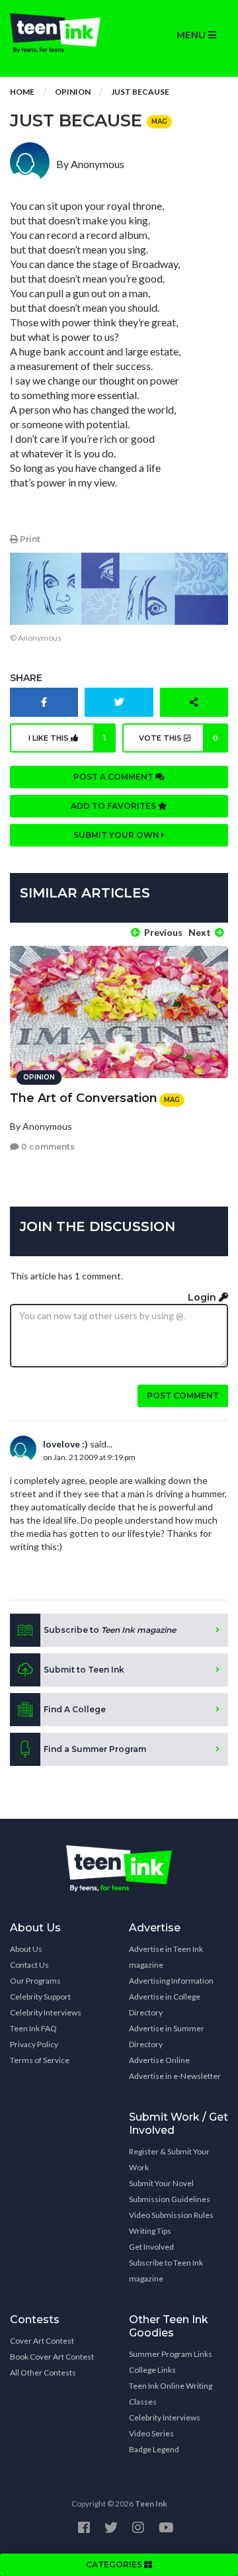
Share (26, 678)
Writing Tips (150, 2231)
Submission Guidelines (170, 2199)
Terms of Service (40, 2060)
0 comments (47, 1147)
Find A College (75, 1709)
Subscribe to (110, 1630)
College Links (152, 2370)
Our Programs (35, 1981)
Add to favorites (114, 806)
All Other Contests (43, 2372)
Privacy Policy (34, 2044)
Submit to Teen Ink (84, 1670)
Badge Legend (154, 2449)
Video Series (151, 2433)
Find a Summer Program (95, 1749)
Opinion (73, 92)
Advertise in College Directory (165, 2004)
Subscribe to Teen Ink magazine (166, 2271)
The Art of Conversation (84, 1098)
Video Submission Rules (171, 2215)
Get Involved (151, 2247)
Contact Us (29, 1965)
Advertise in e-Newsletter (175, 2076)
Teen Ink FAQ (33, 2028)
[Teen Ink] (59, 33)
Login (203, 1297)
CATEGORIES (115, 2564)
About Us (26, 1949)
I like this (67, 738)
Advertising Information (171, 1981)
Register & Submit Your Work (169, 2159)
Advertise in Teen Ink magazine (166, 1957)
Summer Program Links (171, 2354)
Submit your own (117, 835)
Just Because (140, 92)
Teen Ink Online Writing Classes (171, 2394)
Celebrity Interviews (46, 2012)
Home (22, 92)
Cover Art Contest (42, 2341)
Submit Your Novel (161, 2183)
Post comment (183, 1396)
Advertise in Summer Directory (167, 2036)
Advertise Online (159, 2060)
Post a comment (114, 777)
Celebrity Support (40, 1997)
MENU (192, 35)
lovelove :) (65, 1444)
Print (29, 539)
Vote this (179, 738)
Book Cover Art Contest (52, 2357)
